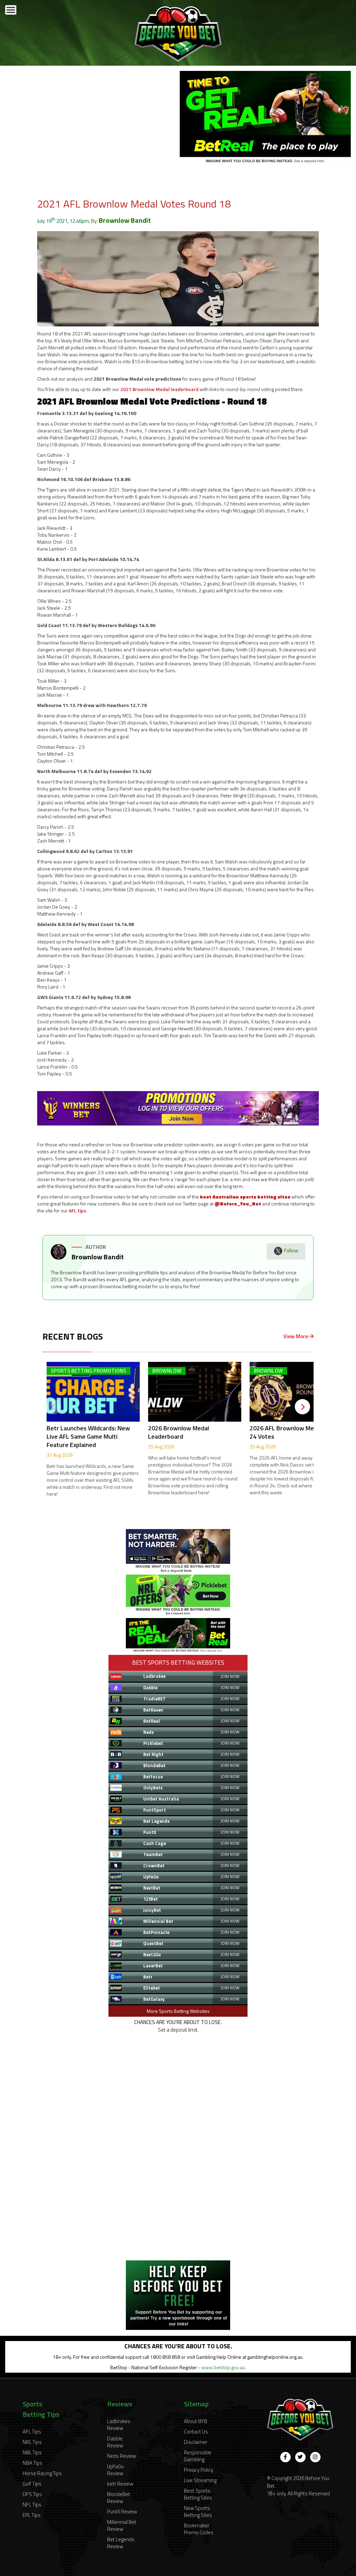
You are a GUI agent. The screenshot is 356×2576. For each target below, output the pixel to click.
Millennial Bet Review (122, 2525)
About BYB (196, 2421)
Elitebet (152, 1988)
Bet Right (153, 1754)
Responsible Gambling (198, 2456)
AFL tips (77, 1210)
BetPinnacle (156, 1932)
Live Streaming (200, 2480)
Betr (148, 1977)
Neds (149, 1732)
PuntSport (155, 1810)
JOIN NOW (230, 1676)
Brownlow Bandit (125, 220)
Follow (291, 1250)
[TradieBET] (178, 1571)
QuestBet (153, 1943)
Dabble (150, 1688)
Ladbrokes (155, 1676)
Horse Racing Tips (42, 2473)
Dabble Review (115, 2442)
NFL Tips (32, 2505)
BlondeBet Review (119, 2498)
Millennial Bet (158, 1921)
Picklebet (153, 1743)
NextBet (152, 1888)
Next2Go (152, 1955)
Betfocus (153, 1777)
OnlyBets (153, 1788)
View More (296, 1336)
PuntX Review (122, 2512)
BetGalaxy (154, 1999)
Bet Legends (156, 1821)
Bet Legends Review (121, 2543)
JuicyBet (152, 1910)
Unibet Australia (161, 1799)
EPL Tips (32, 2515)
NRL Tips (32, 2442)
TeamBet (153, 1854)
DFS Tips (32, 2494)
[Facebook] (285, 2457)
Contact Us (196, 2432)
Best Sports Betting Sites (198, 2494)
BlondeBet (154, 1765)
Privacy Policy (199, 2470)
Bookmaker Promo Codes (199, 2529)
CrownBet (154, 1866)
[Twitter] (300, 2457)
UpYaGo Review (115, 2470)
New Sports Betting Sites (198, 2512)
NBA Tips (33, 2463)
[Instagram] (315, 2457)
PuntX (150, 1832)
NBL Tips (32, 2452)
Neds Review (122, 2456)
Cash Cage (155, 1843)
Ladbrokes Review (119, 2425)
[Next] (302, 1407)
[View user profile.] (59, 1258)
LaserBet (153, 1966)
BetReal (152, 1721)
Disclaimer (196, 2442)
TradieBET (155, 1699)
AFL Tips (32, 2432)
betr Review (120, 2484)
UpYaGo (151, 1877)
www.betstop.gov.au (223, 2367)
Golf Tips (32, 2484)
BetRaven (153, 1710)
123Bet (151, 1899)
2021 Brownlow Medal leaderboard (159, 389)
